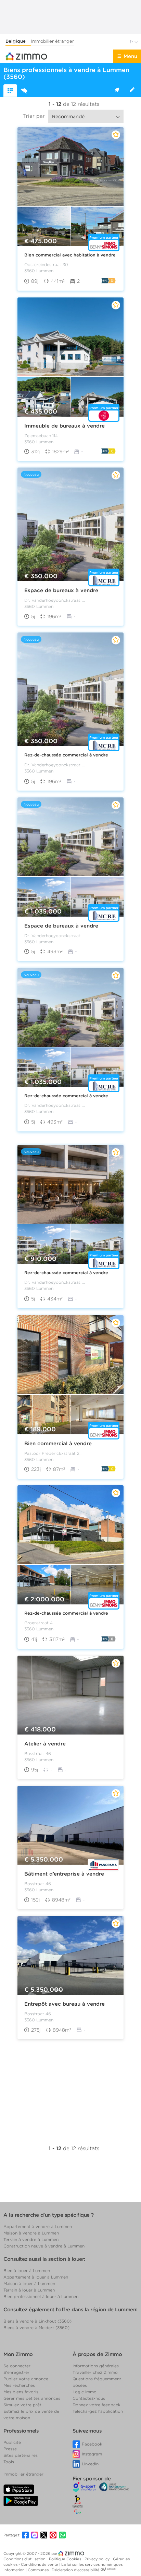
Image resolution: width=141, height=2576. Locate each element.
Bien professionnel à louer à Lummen (41, 2296)
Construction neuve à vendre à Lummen (44, 2246)
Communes (39, 2570)
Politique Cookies (66, 2559)
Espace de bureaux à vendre (61, 590)
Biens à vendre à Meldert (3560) (36, 2328)
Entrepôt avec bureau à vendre (65, 2004)
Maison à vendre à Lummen (31, 2233)
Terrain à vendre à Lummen (31, 2239)
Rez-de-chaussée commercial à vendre (66, 755)
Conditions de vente (40, 2564)
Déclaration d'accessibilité (76, 2570)
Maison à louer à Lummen (29, 2283)
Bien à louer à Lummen (27, 2271)
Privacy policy (98, 2559)
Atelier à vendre (45, 1744)
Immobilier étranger (52, 41)
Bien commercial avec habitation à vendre (70, 255)
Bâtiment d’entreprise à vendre (64, 1874)
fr (132, 42)
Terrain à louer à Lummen (29, 2290)
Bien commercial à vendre (58, 1443)
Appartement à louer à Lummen (36, 2277)
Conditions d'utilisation (25, 2559)
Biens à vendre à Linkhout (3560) (37, 2321)
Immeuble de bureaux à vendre (65, 426)
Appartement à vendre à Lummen (38, 2226)
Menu (130, 56)
